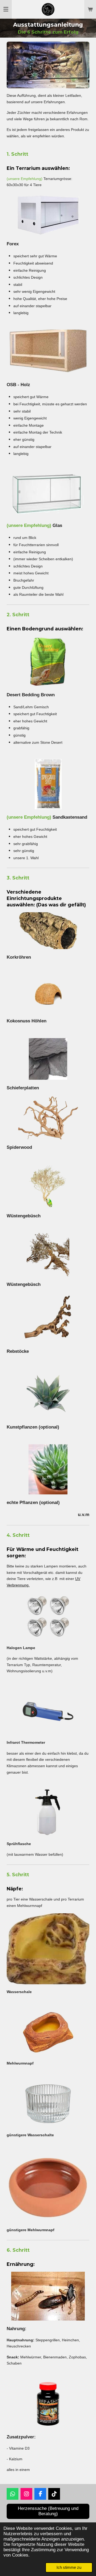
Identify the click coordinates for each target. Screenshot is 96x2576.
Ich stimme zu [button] (69, 2567)
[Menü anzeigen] (6, 9)
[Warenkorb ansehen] (90, 9)
